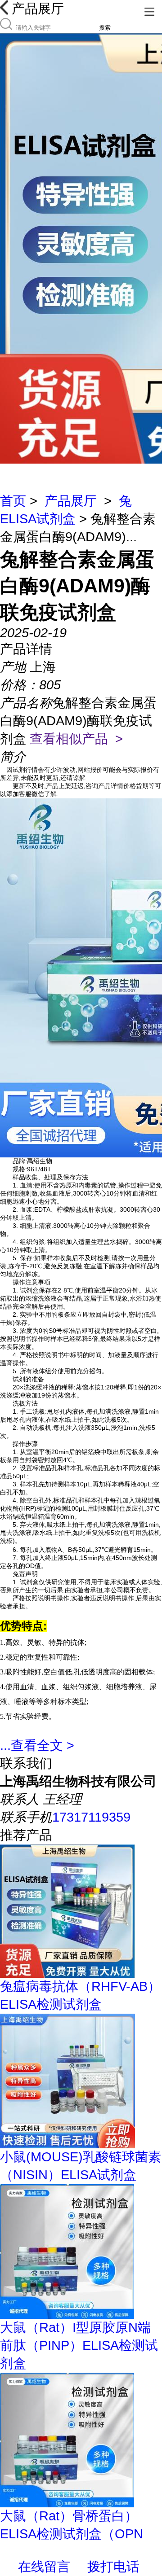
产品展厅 (71, 501)
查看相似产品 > (76, 739)
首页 (13, 501)
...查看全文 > (37, 1745)
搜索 (105, 28)
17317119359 (91, 1817)
